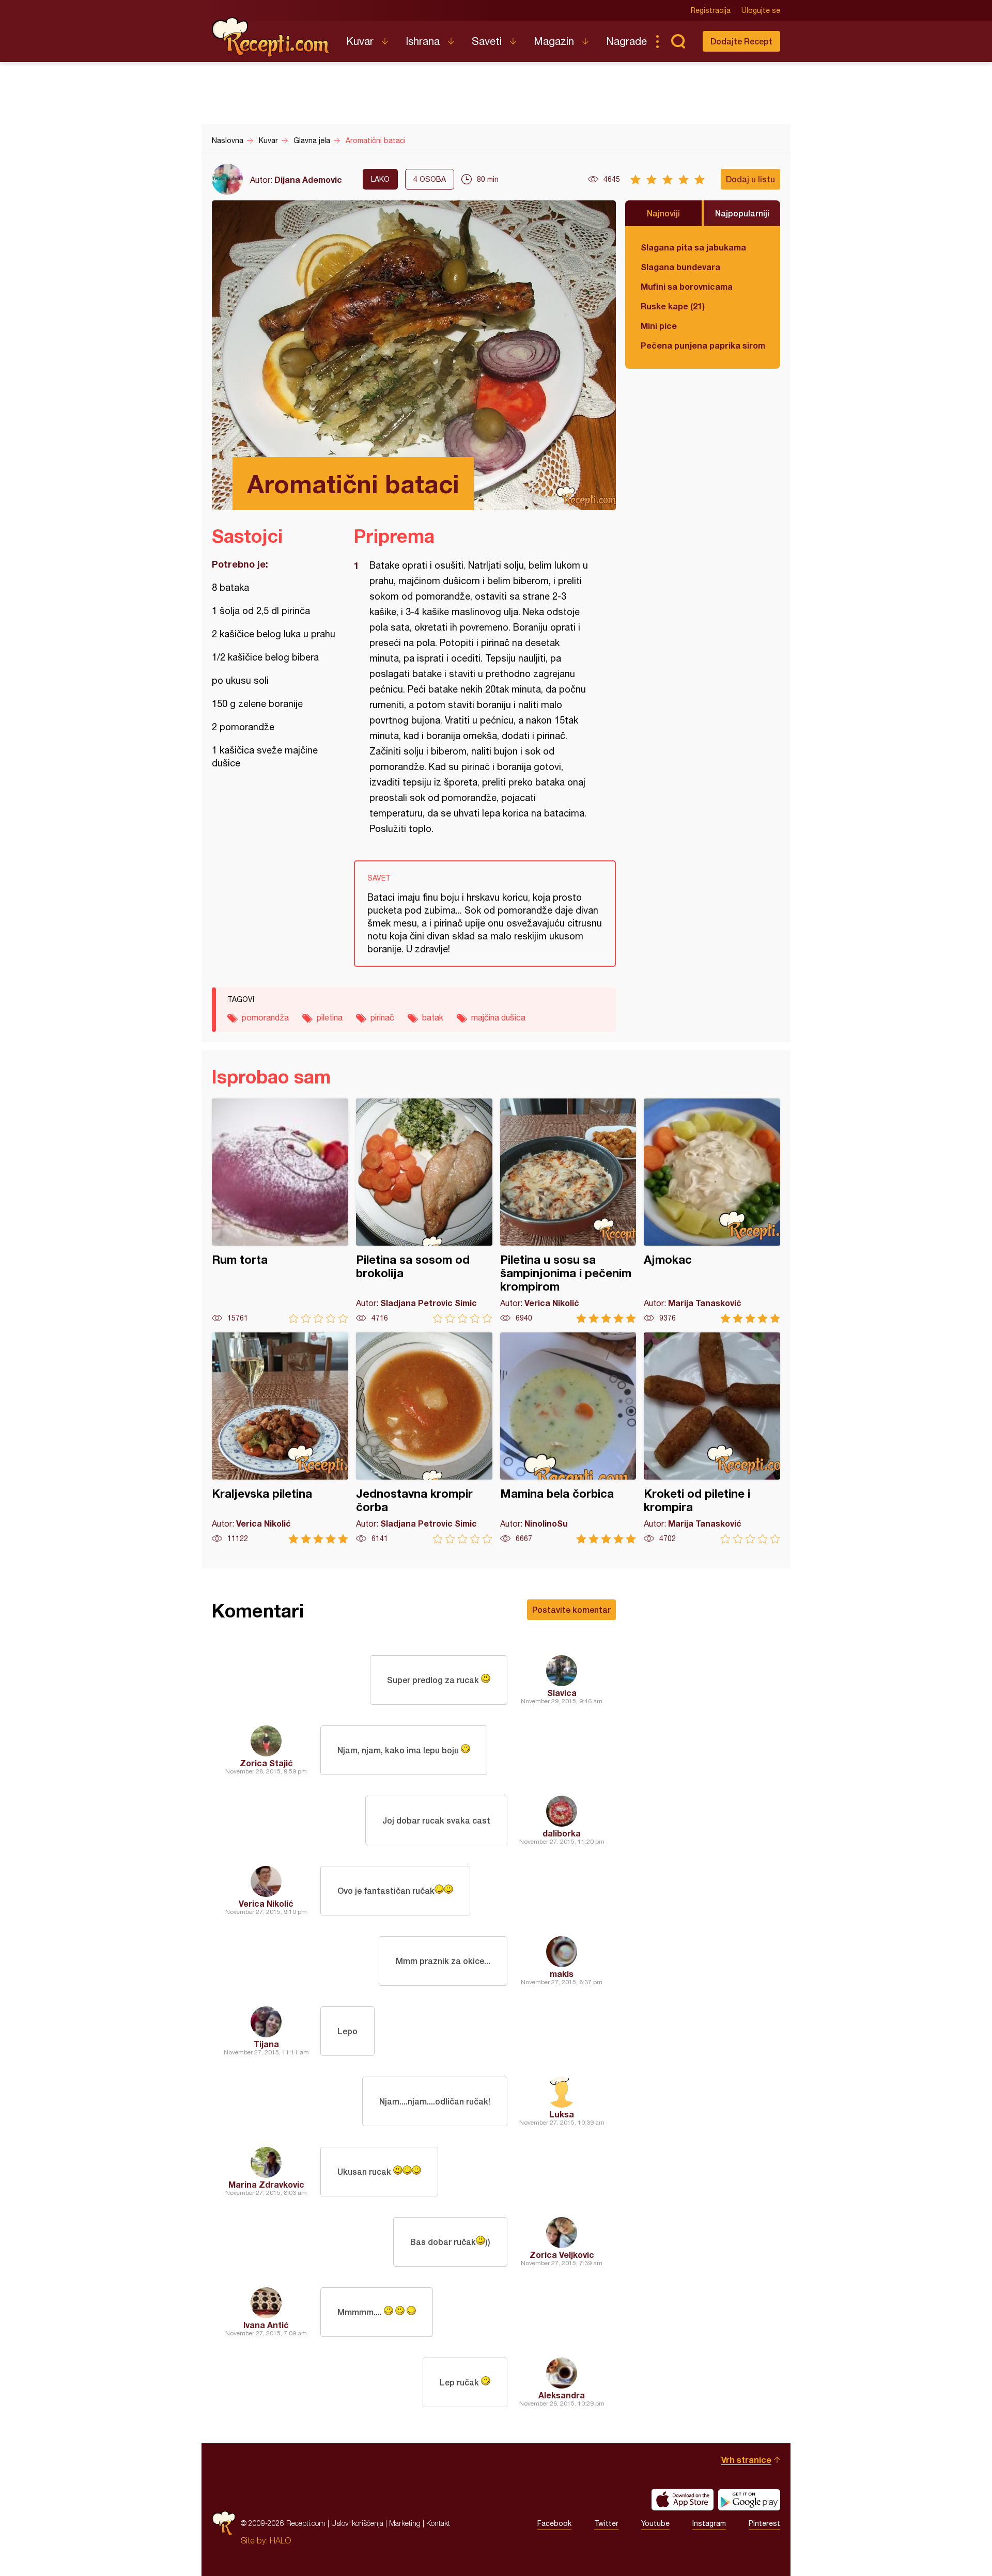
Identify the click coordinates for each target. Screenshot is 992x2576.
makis (562, 1974)
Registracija (711, 10)
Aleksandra (562, 2395)
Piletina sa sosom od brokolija (424, 1211)
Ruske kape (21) (673, 306)
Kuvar (360, 41)
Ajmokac (712, 1211)
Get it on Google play (749, 2500)
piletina (330, 1017)
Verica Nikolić (266, 1903)
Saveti (487, 41)
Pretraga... (678, 41)
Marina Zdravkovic (266, 2184)
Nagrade (626, 41)
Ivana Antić (266, 2325)
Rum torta (280, 1211)
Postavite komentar (571, 1609)
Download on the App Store (683, 2500)
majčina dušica (498, 1017)
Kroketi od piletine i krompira (712, 1438)
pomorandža (265, 1017)
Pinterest (764, 2523)
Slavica (562, 1693)
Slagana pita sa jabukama (693, 247)
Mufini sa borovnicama (687, 286)
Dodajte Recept (741, 41)
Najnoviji (663, 213)
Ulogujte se (761, 10)
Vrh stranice (746, 2460)
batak (433, 1017)
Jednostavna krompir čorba (424, 1438)
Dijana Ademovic (308, 179)
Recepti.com (271, 37)
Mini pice (659, 326)
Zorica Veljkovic (562, 2255)
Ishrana (423, 41)
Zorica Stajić (266, 1763)
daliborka (562, 1833)
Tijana (266, 2044)
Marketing (405, 2523)
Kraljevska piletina (280, 1438)
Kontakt (438, 2523)
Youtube (655, 2523)
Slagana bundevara (680, 267)
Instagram (709, 2523)
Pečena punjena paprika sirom (703, 345)
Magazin (554, 41)
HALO (280, 2540)
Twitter (606, 2523)
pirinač (382, 1017)
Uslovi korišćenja (357, 2523)
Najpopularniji (742, 213)
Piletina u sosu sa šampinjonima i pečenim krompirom (568, 1211)
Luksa (562, 2114)
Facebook (554, 2523)
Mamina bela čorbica (568, 1438)
